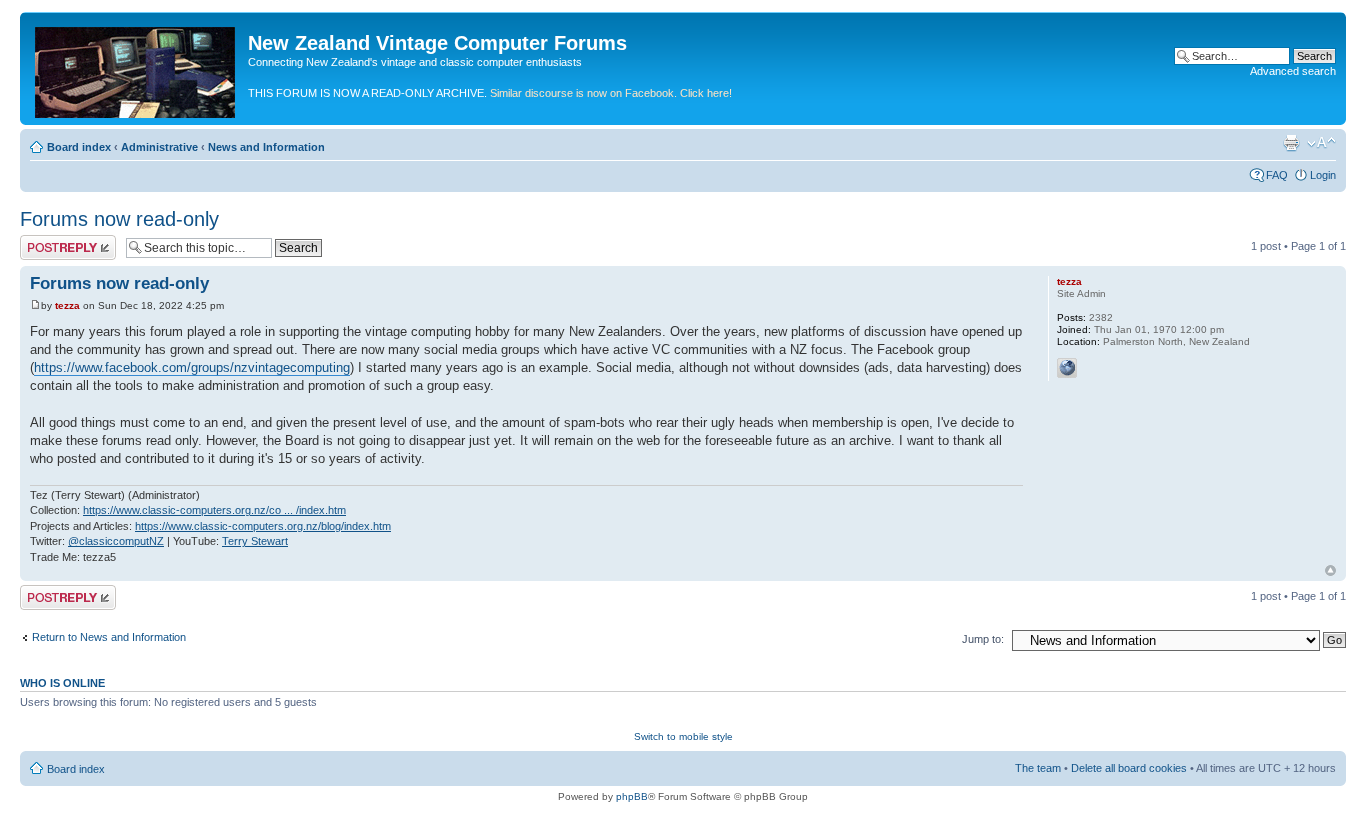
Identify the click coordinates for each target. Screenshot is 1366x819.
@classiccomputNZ (116, 541)
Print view (1291, 143)
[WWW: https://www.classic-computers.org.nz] (1067, 368)
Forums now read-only (119, 219)
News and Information (266, 147)
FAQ (1277, 175)
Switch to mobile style (683, 736)
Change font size (1321, 143)
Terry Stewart (255, 541)
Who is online (62, 683)
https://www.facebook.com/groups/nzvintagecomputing (192, 367)
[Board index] (136, 68)
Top (1330, 570)
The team (1038, 768)
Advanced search (1293, 71)
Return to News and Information (109, 637)
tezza (67, 305)
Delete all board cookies (1129, 768)
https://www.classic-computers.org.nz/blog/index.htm (263, 526)
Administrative (159, 147)
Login (1323, 175)
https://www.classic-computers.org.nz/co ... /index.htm (214, 510)
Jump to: (983, 639)
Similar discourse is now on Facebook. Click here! (611, 93)
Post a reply (49, 241)
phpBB (632, 796)
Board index (79, 147)
